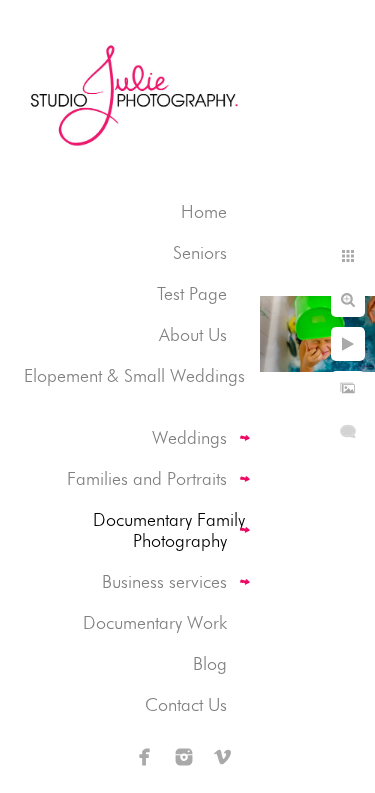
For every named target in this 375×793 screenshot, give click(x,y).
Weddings (189, 437)
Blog (210, 663)
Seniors (200, 252)
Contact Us (186, 704)
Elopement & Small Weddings (134, 375)
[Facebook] (145, 757)
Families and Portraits (147, 478)
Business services (164, 581)
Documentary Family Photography (169, 530)
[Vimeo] (223, 757)
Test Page (192, 293)
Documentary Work (155, 622)
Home (204, 211)
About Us (193, 334)
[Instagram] (184, 757)
